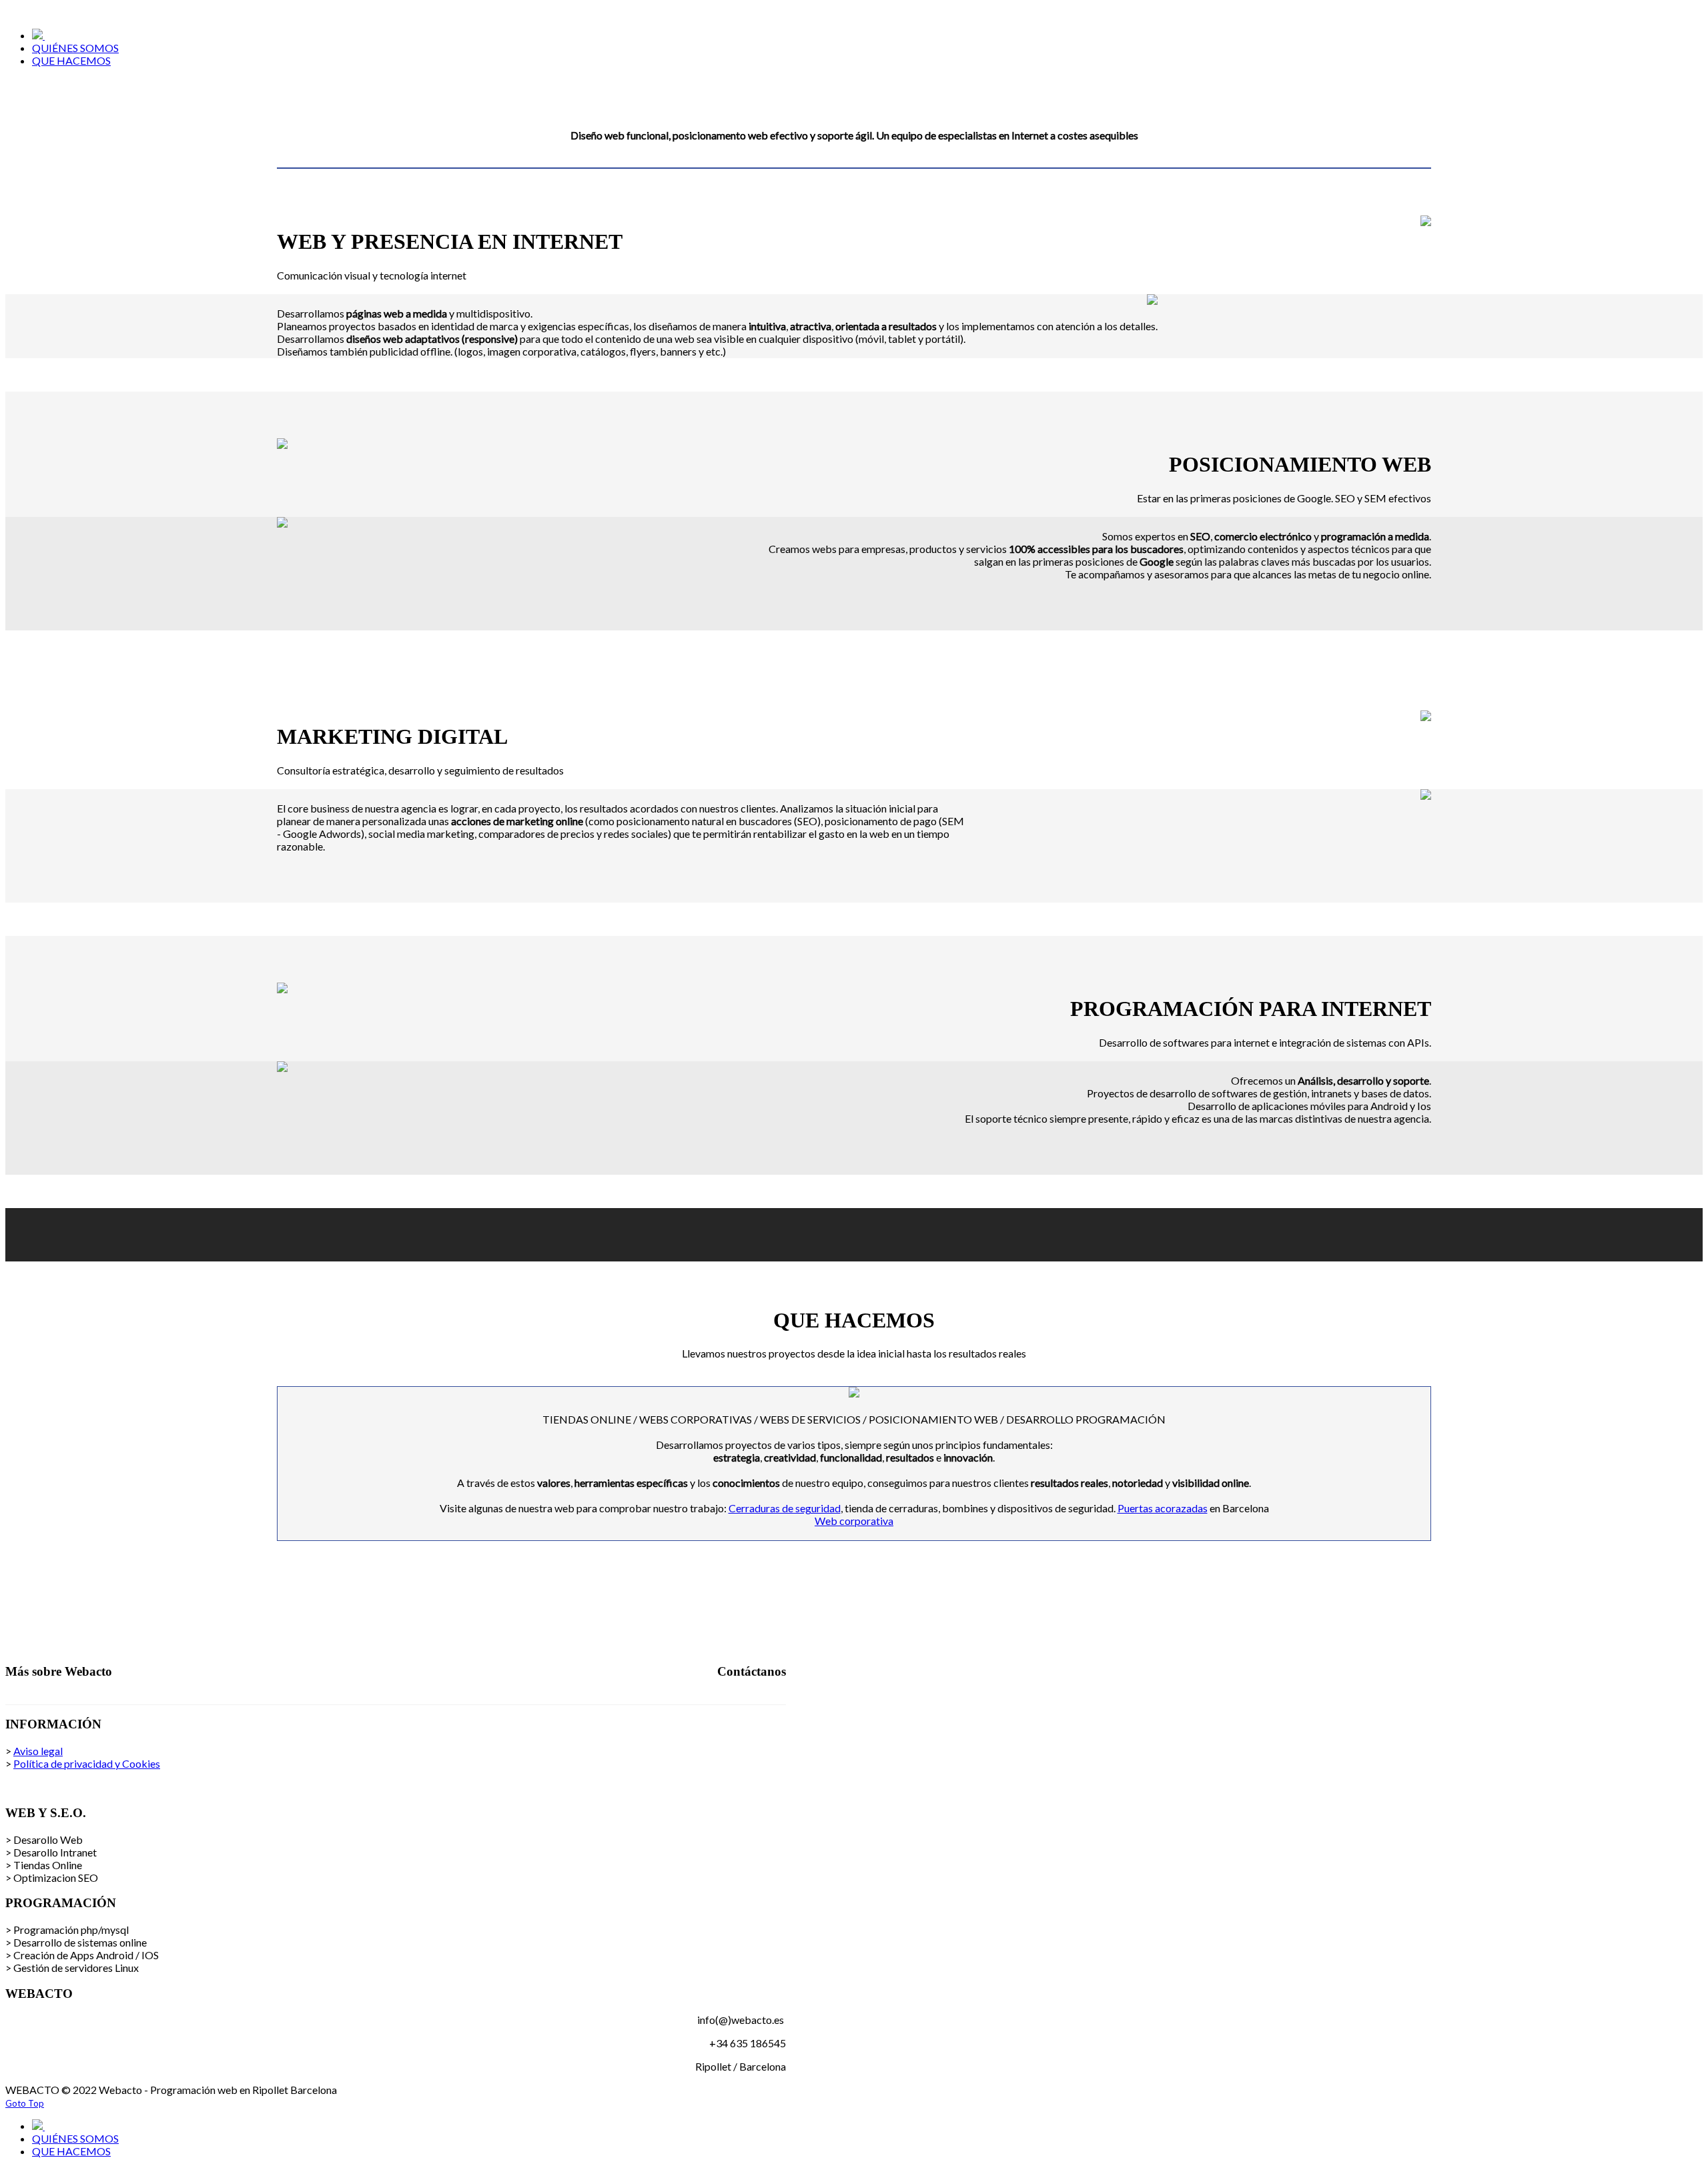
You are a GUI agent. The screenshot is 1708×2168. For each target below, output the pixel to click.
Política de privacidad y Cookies (87, 1763)
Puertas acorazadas (1163, 1508)
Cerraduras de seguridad (785, 1508)
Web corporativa (854, 1521)
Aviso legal (38, 1751)
